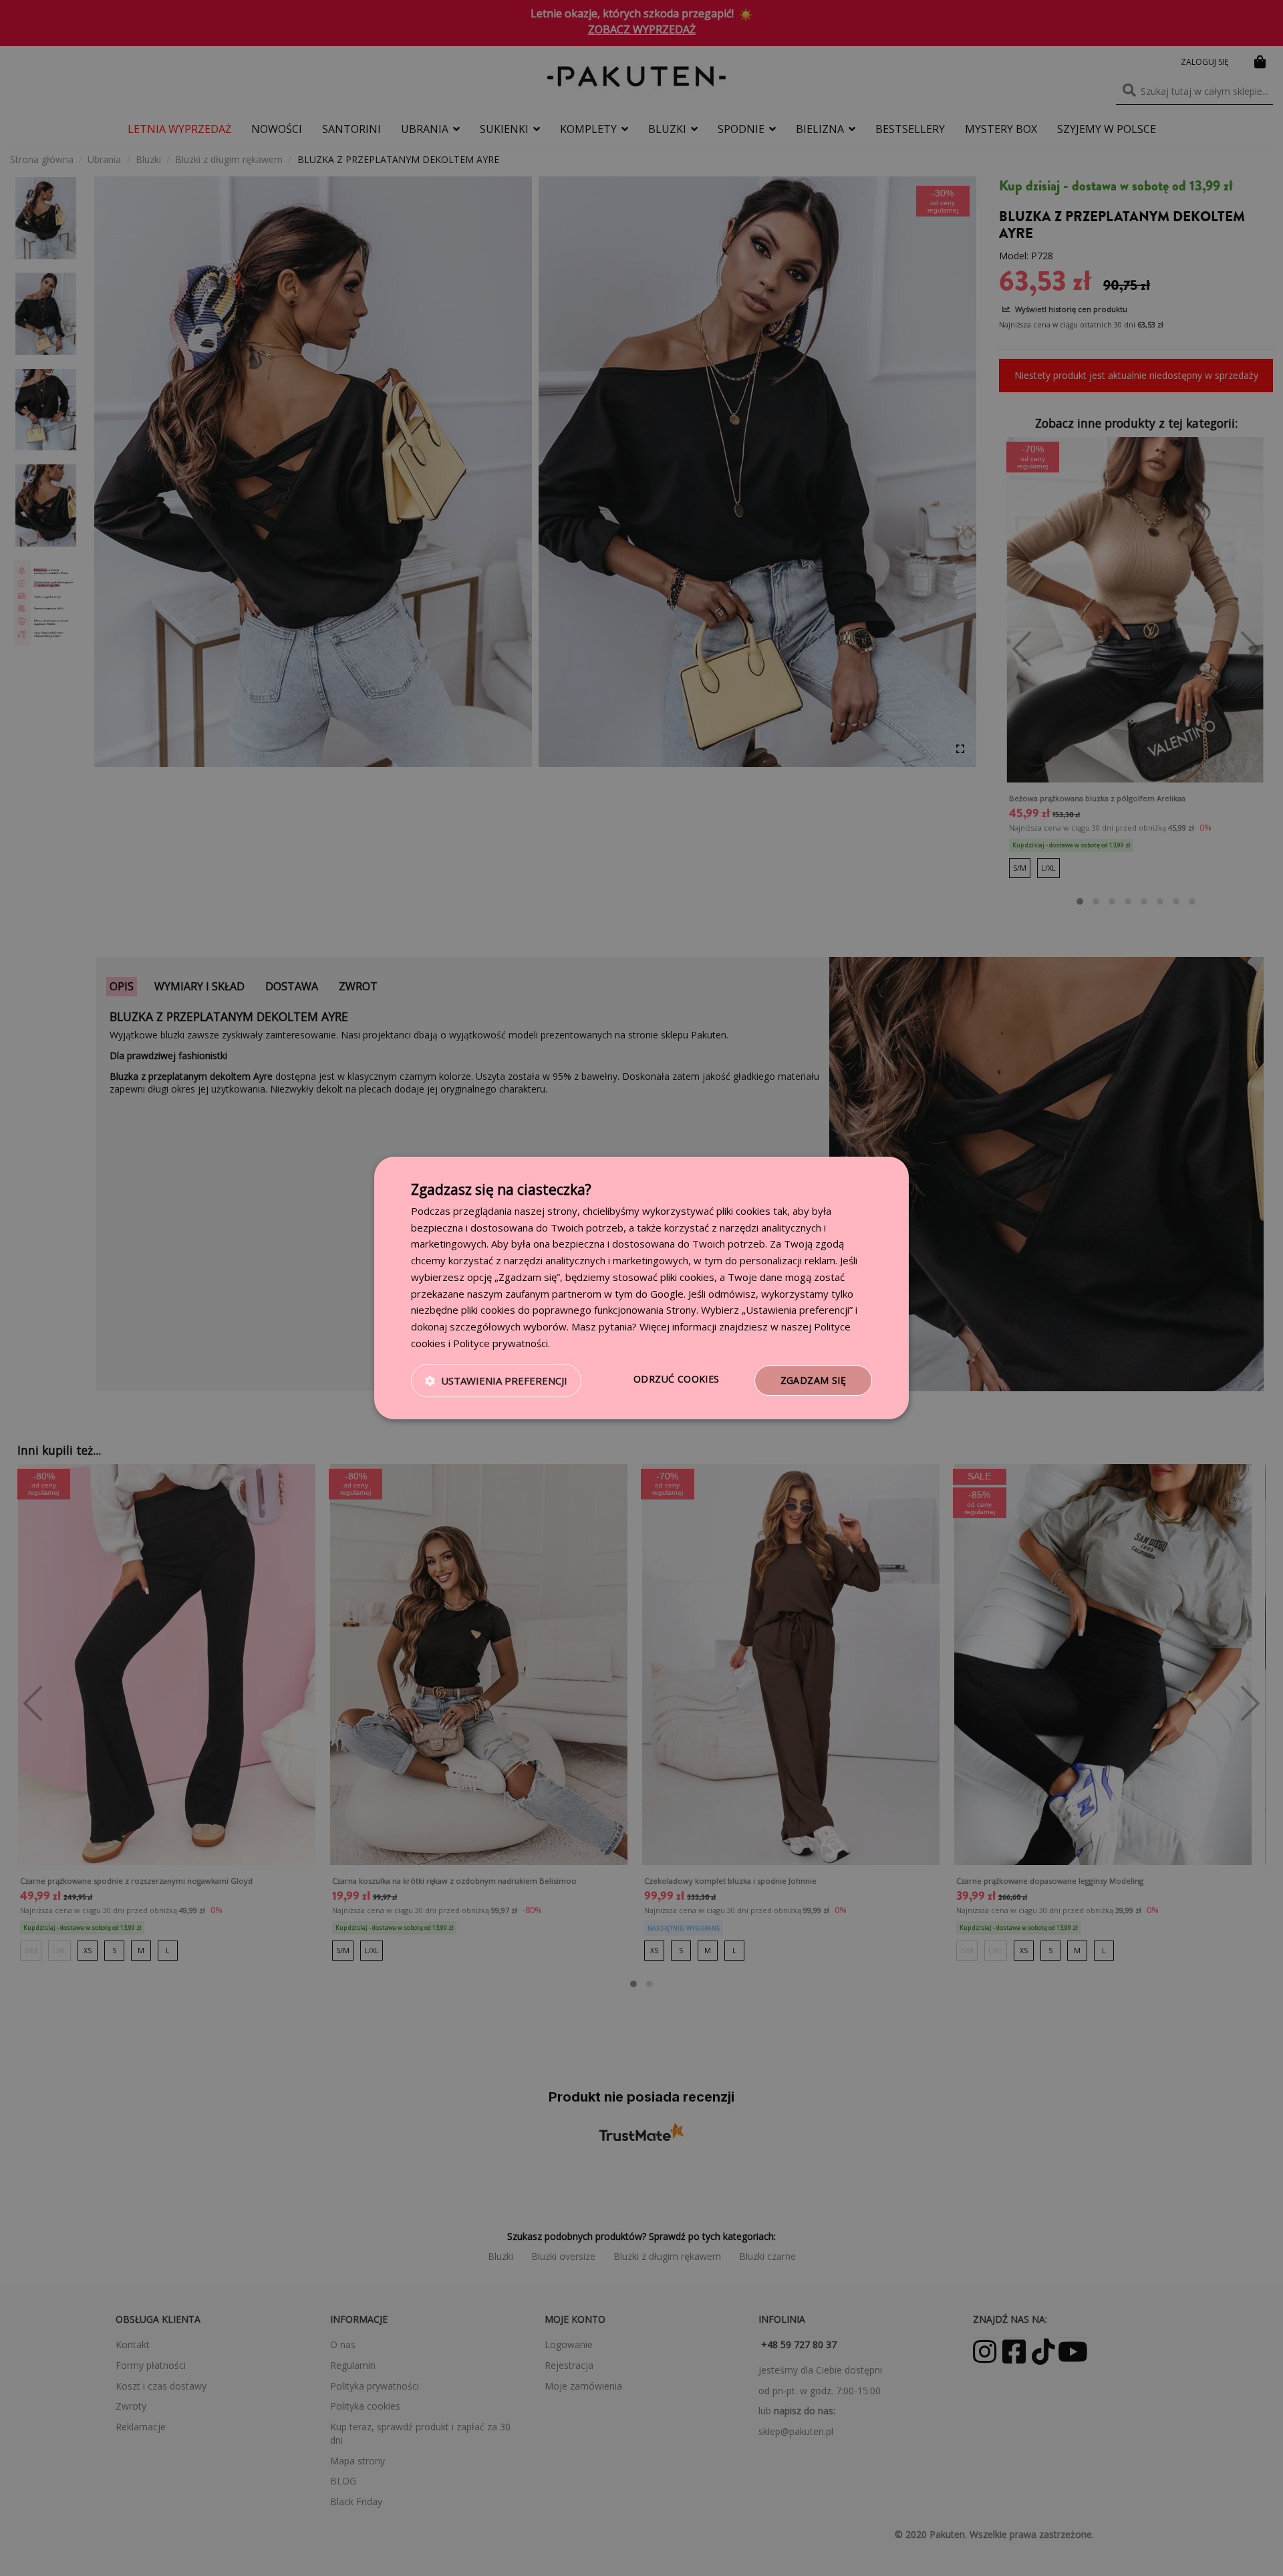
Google (667, 1294)
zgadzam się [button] (813, 1380)
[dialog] (641, 1288)
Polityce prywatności (501, 1343)
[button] (496, 1381)
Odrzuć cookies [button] (677, 1379)
